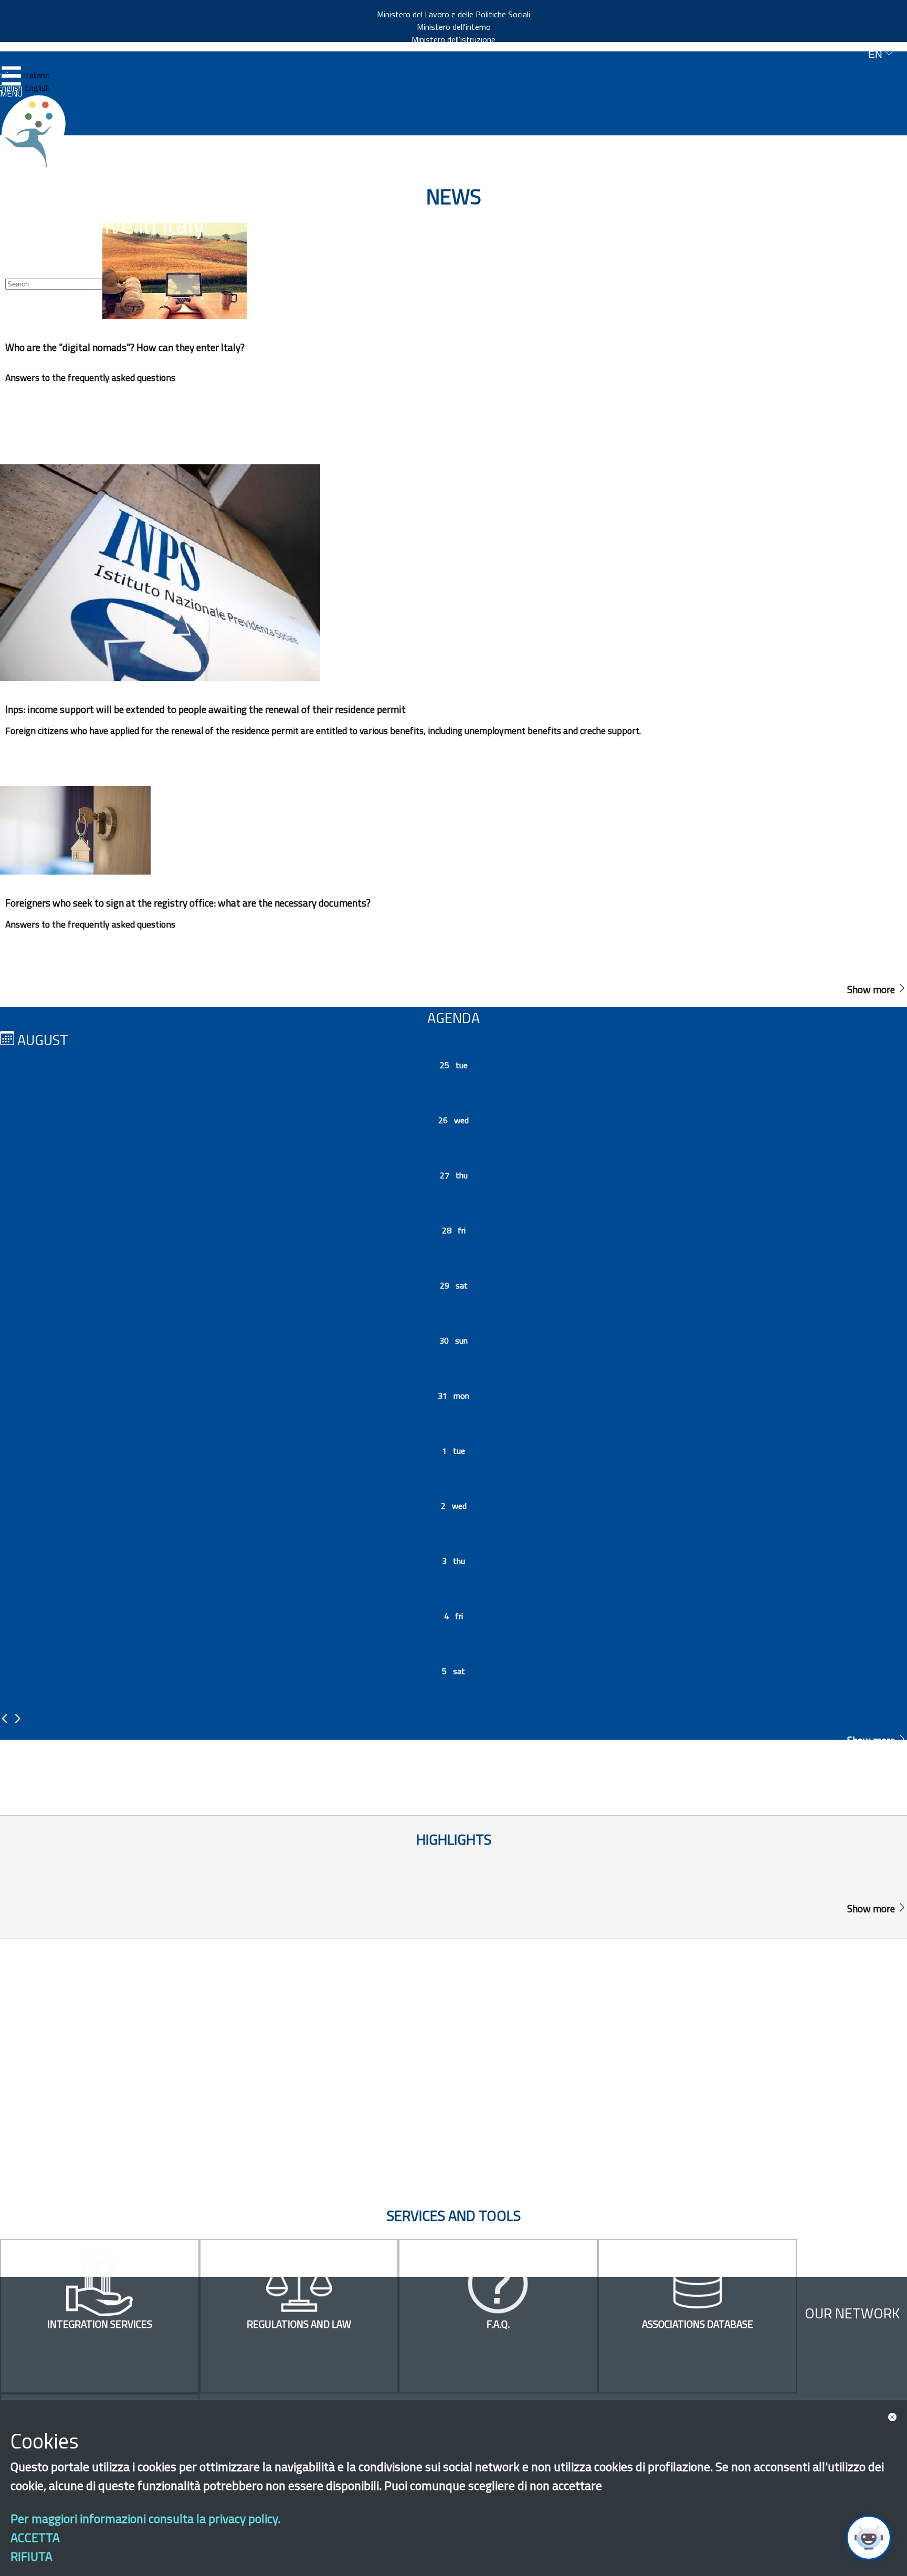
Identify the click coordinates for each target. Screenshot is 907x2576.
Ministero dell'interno (454, 27)
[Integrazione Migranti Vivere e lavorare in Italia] (38, 131)
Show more (872, 989)
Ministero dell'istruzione (454, 39)
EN (877, 54)
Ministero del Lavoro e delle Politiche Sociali (454, 14)
